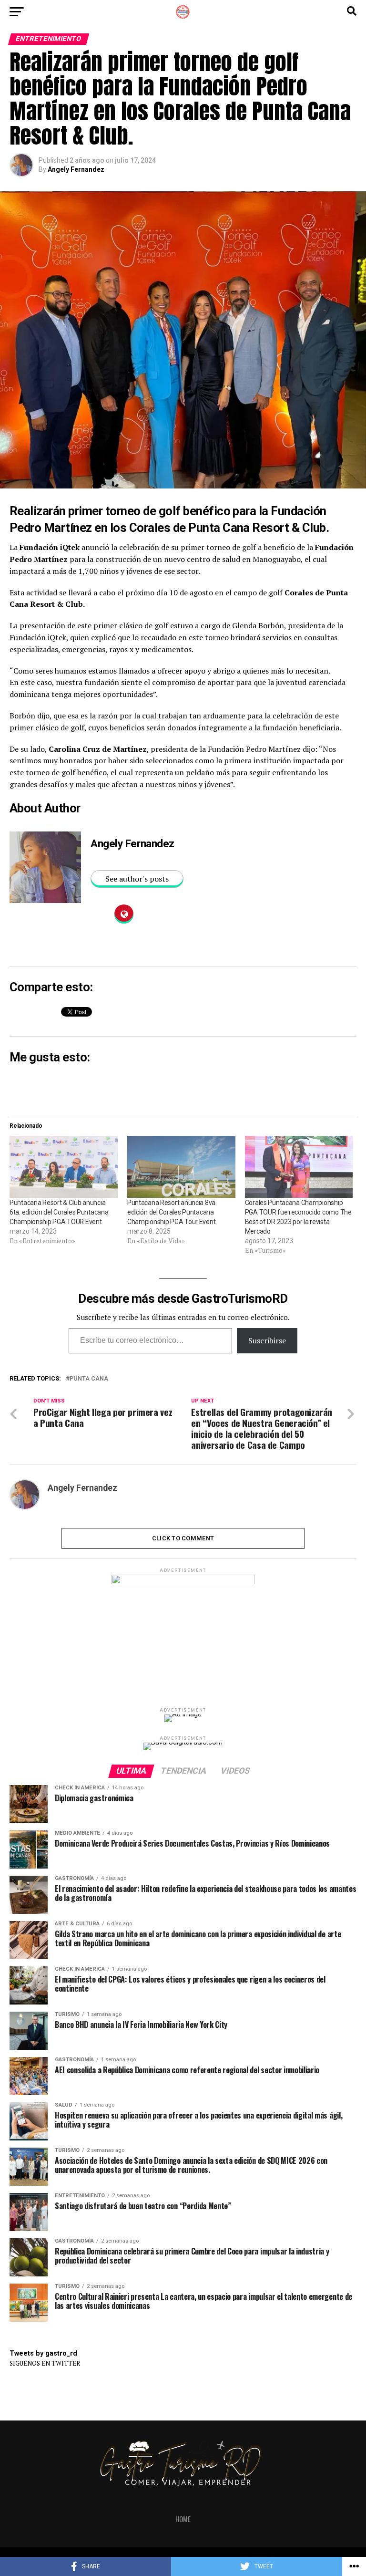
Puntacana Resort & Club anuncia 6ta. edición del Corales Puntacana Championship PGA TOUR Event (59, 1212)
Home (183, 2519)
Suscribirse (267, 1340)
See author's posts (137, 879)
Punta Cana (89, 1379)
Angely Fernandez (76, 169)
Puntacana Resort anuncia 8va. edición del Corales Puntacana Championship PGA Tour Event (172, 1212)
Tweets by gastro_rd (43, 2353)
